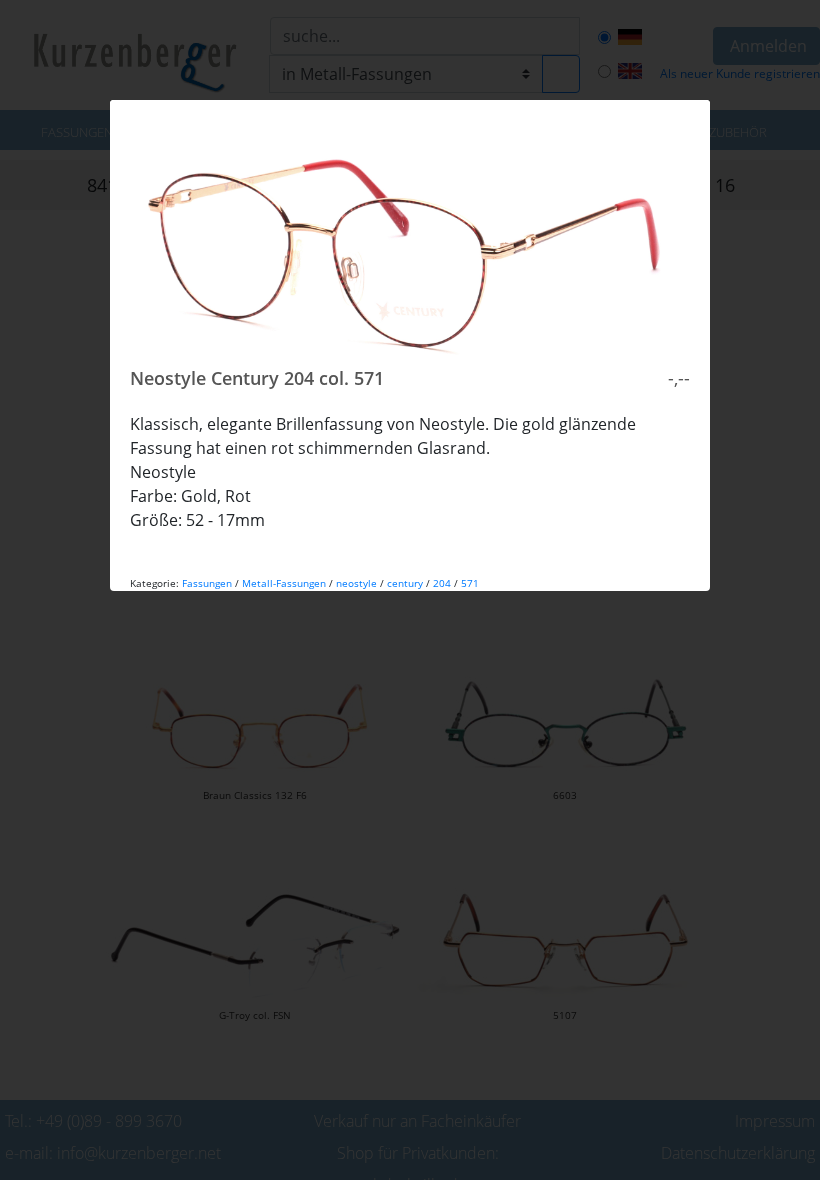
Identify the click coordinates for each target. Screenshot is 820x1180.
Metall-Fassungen (284, 583)
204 (442, 583)
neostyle (356, 583)
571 (470, 583)
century (405, 583)
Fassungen (207, 583)
